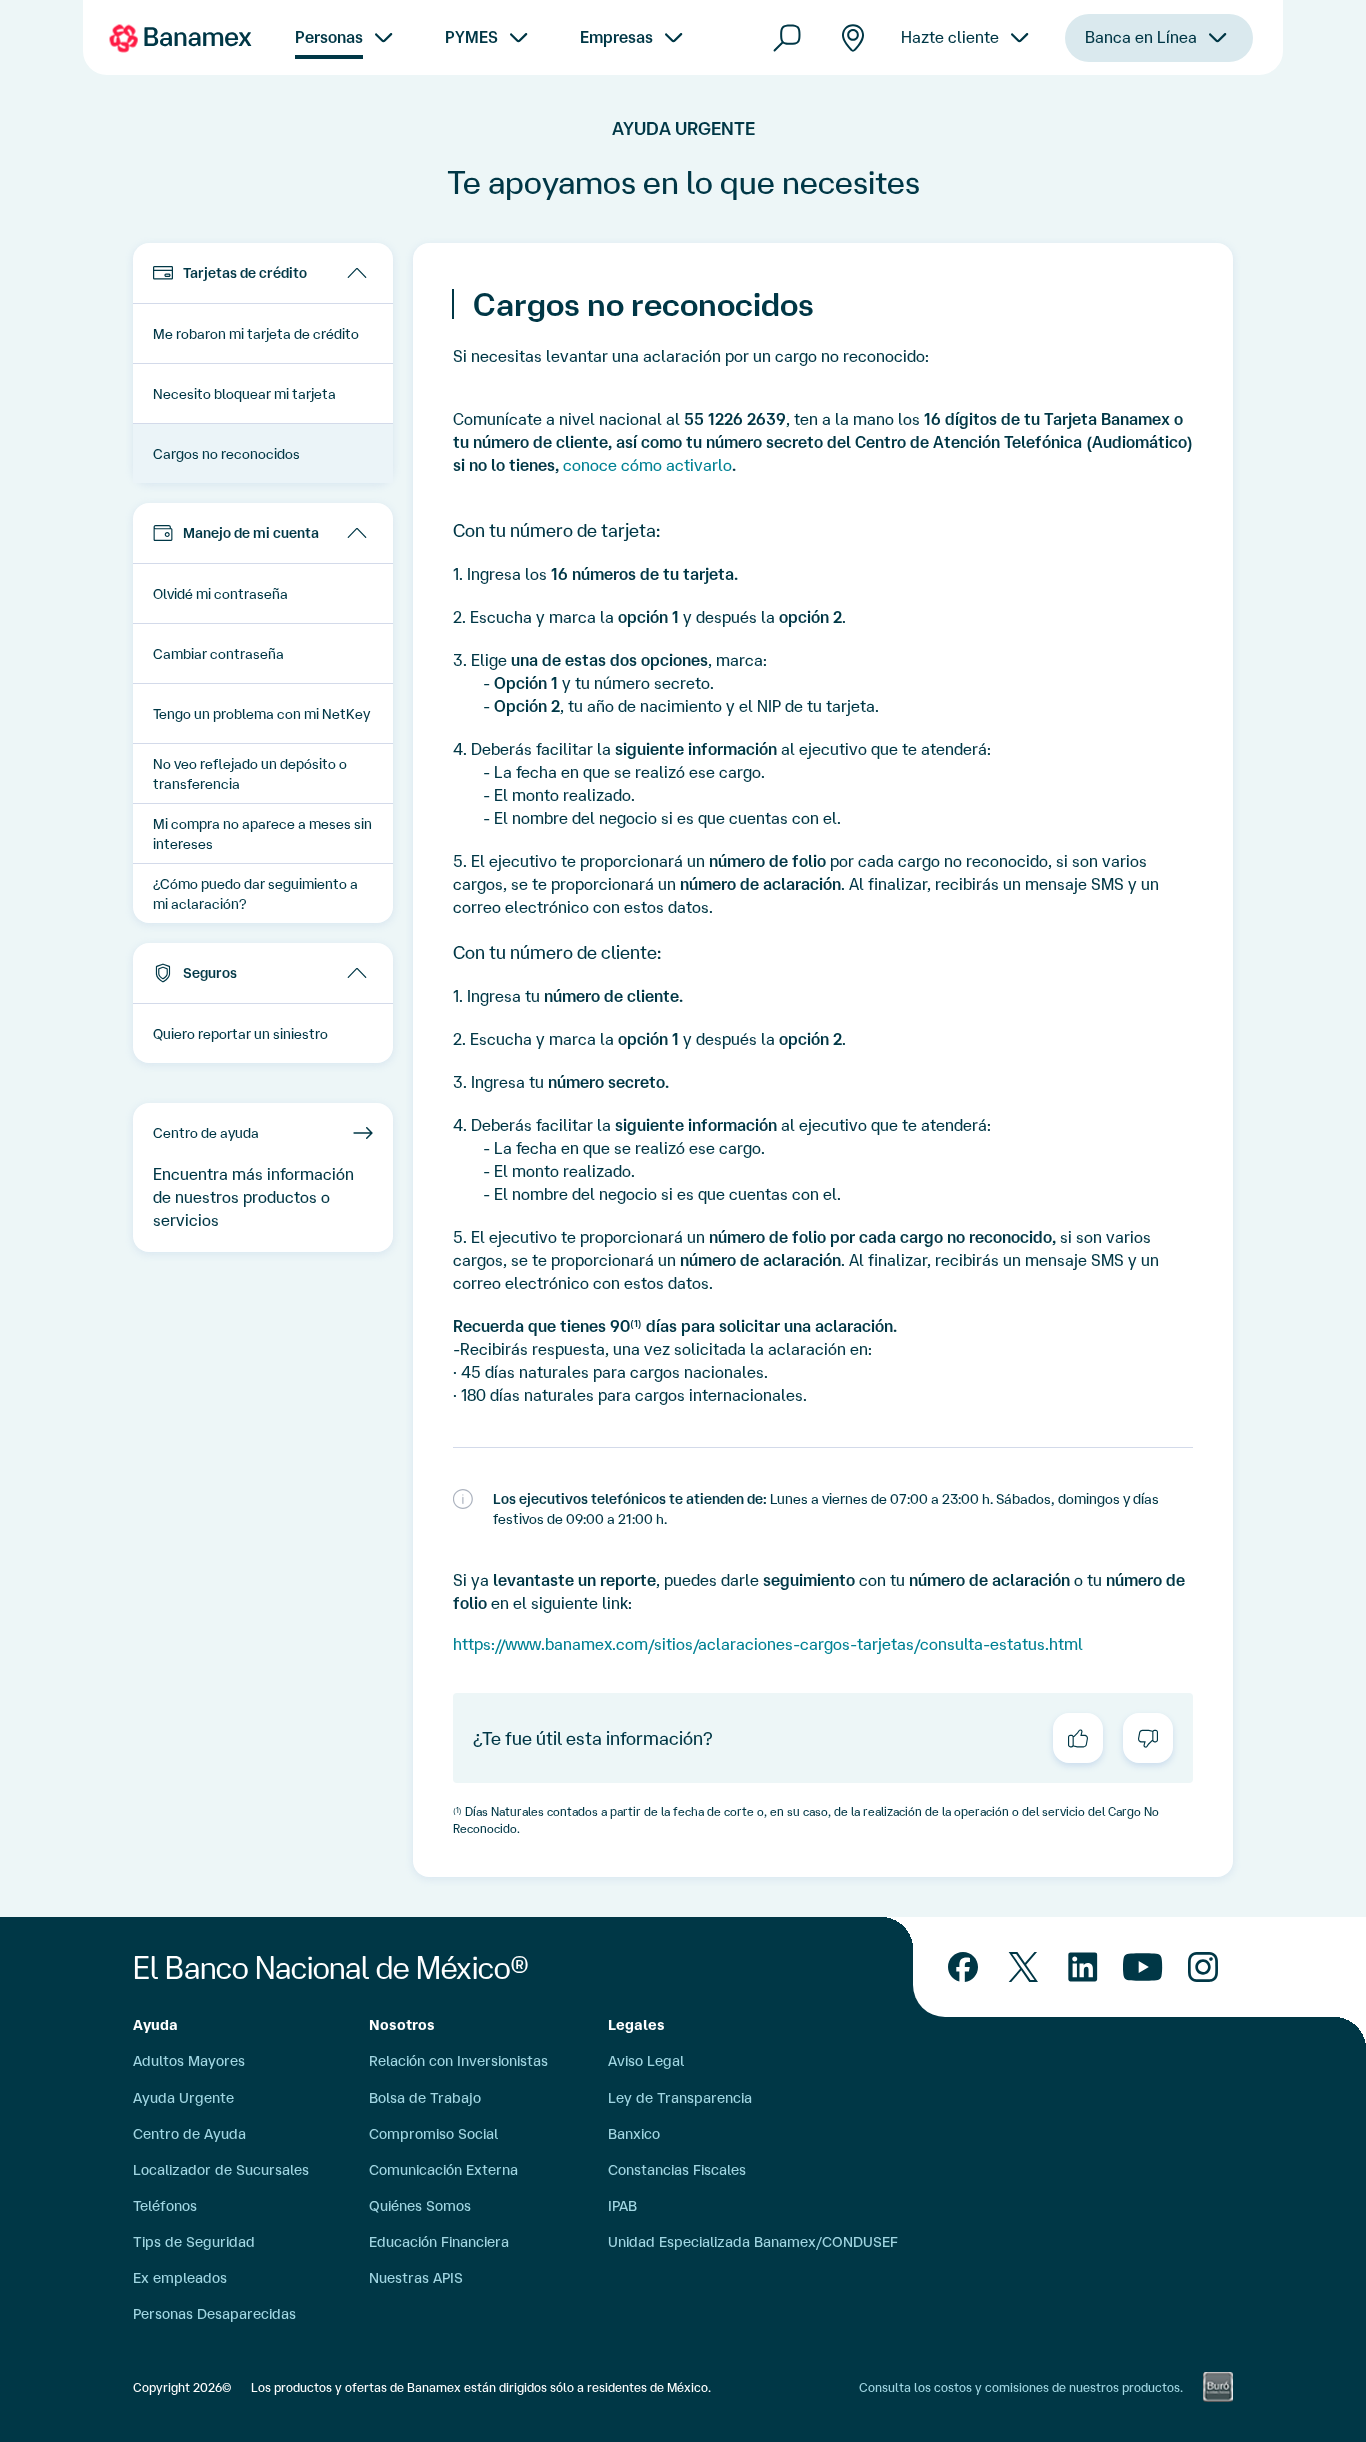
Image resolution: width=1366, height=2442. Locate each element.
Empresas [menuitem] (616, 37)
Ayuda (155, 2025)
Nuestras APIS (416, 2278)
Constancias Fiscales (677, 2170)
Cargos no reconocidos (226, 454)
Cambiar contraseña (218, 654)
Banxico (634, 2134)
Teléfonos (165, 2206)
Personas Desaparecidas (214, 2314)
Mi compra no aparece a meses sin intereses (262, 834)
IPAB (622, 2206)
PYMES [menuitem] (471, 37)
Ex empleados (180, 2278)
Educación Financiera (439, 2242)
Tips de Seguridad (194, 2242)
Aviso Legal (646, 2061)
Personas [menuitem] (329, 37)
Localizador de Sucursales (221, 2170)
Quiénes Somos (420, 2206)
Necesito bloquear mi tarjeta (244, 394)
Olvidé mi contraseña (220, 594)
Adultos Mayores (189, 2061)
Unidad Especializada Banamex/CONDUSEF (753, 2242)
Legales (636, 2025)
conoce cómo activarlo (647, 465)
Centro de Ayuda (189, 2134)
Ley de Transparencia (680, 2098)
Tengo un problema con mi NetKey (261, 714)
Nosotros (402, 2025)
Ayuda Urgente (183, 2098)
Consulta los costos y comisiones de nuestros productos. (1021, 2387)
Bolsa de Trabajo (425, 2098)
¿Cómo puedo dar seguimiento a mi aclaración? (255, 894)
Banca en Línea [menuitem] (1141, 37)
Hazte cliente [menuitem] (950, 37)
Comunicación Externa (443, 2170)
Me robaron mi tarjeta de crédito (256, 334)
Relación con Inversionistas (458, 2061)
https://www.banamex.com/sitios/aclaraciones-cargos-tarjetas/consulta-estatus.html (768, 1644)
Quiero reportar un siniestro (240, 1034)
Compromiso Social (433, 2134)
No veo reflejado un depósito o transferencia (250, 774)
